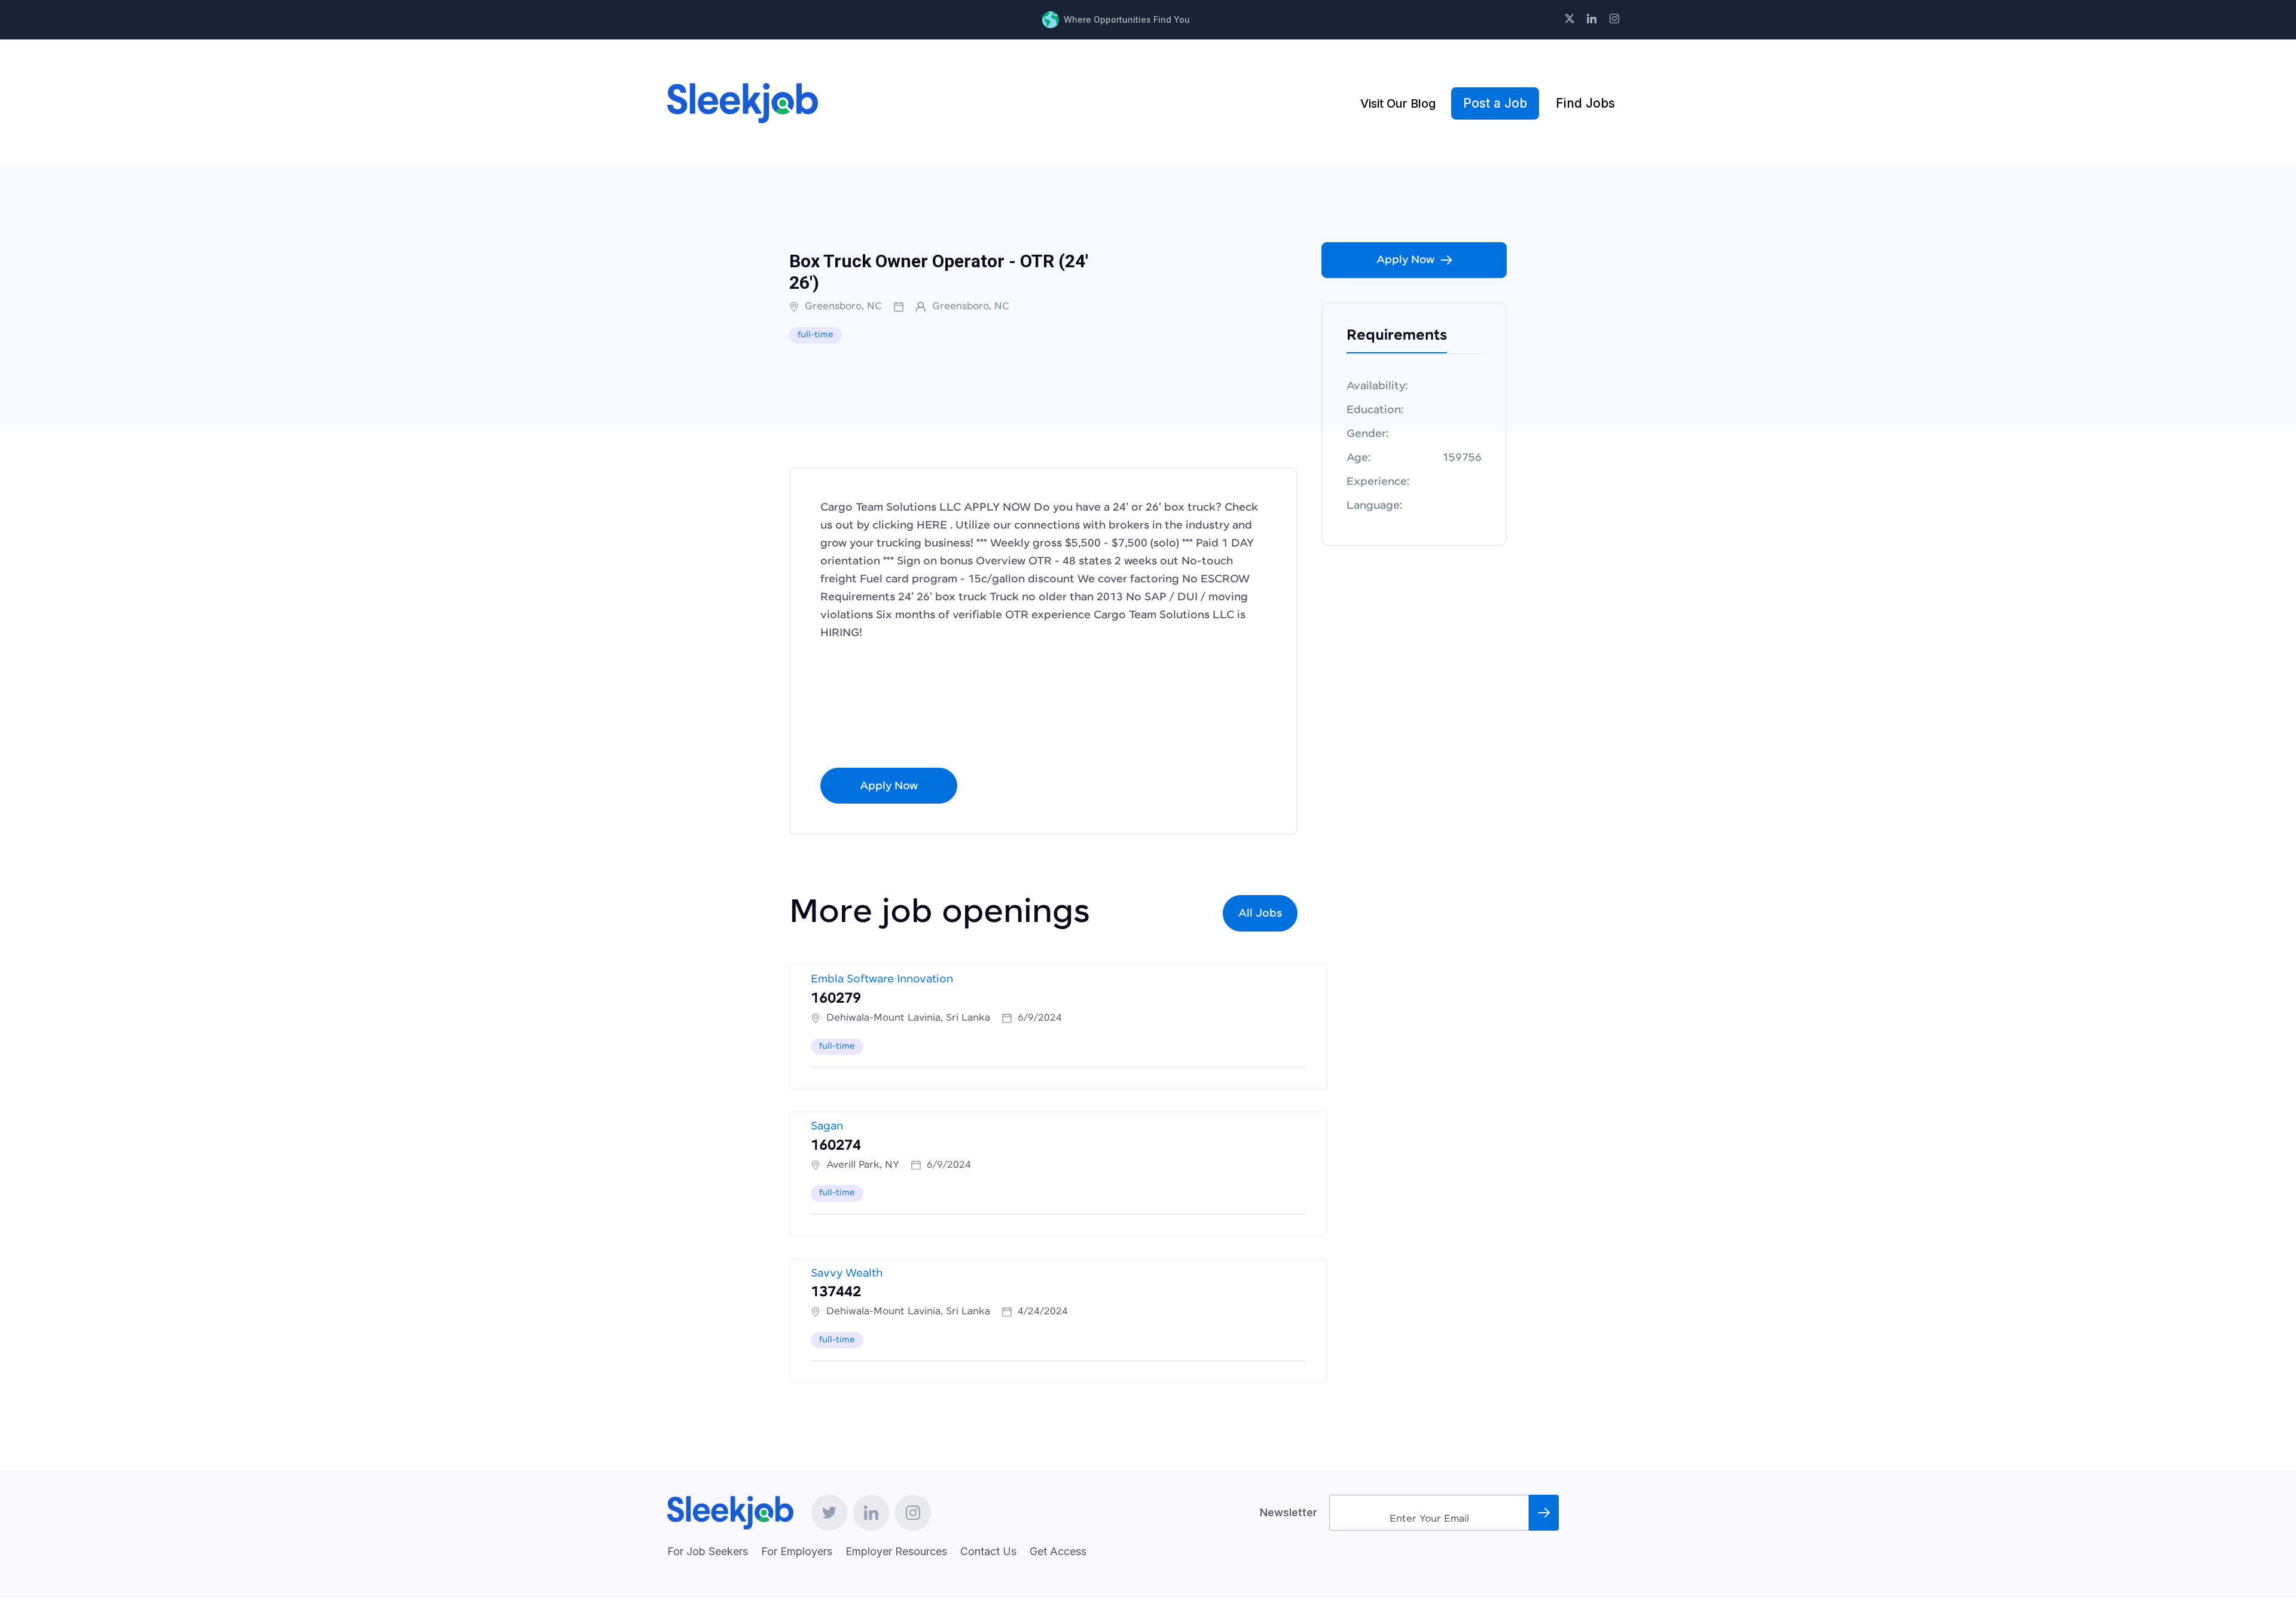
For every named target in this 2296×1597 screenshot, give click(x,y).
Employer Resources (896, 1551)
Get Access (1058, 1551)
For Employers (797, 1551)
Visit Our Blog (1398, 103)
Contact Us (988, 1551)
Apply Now (889, 786)
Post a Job (1495, 103)
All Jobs (1260, 914)
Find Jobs (1585, 103)
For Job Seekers (708, 1551)
